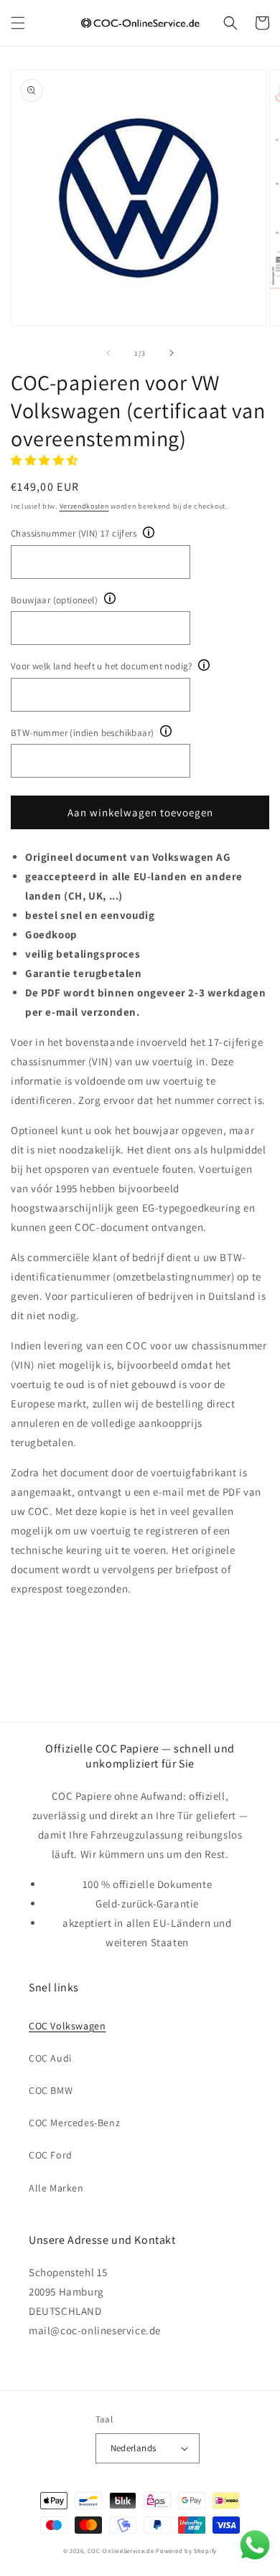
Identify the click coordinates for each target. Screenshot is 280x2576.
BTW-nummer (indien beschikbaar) (82, 733)
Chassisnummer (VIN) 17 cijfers (74, 533)
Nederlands (134, 2448)
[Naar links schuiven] (108, 353)
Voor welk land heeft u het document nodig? (102, 666)
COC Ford (51, 2155)
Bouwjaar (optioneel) (54, 600)
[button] (18, 23)
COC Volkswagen (67, 2026)
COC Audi (50, 2058)
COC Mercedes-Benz (74, 2123)
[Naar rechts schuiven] (172, 353)
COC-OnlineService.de (121, 2551)
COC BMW (51, 2090)
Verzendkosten (84, 506)
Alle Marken (56, 2188)
